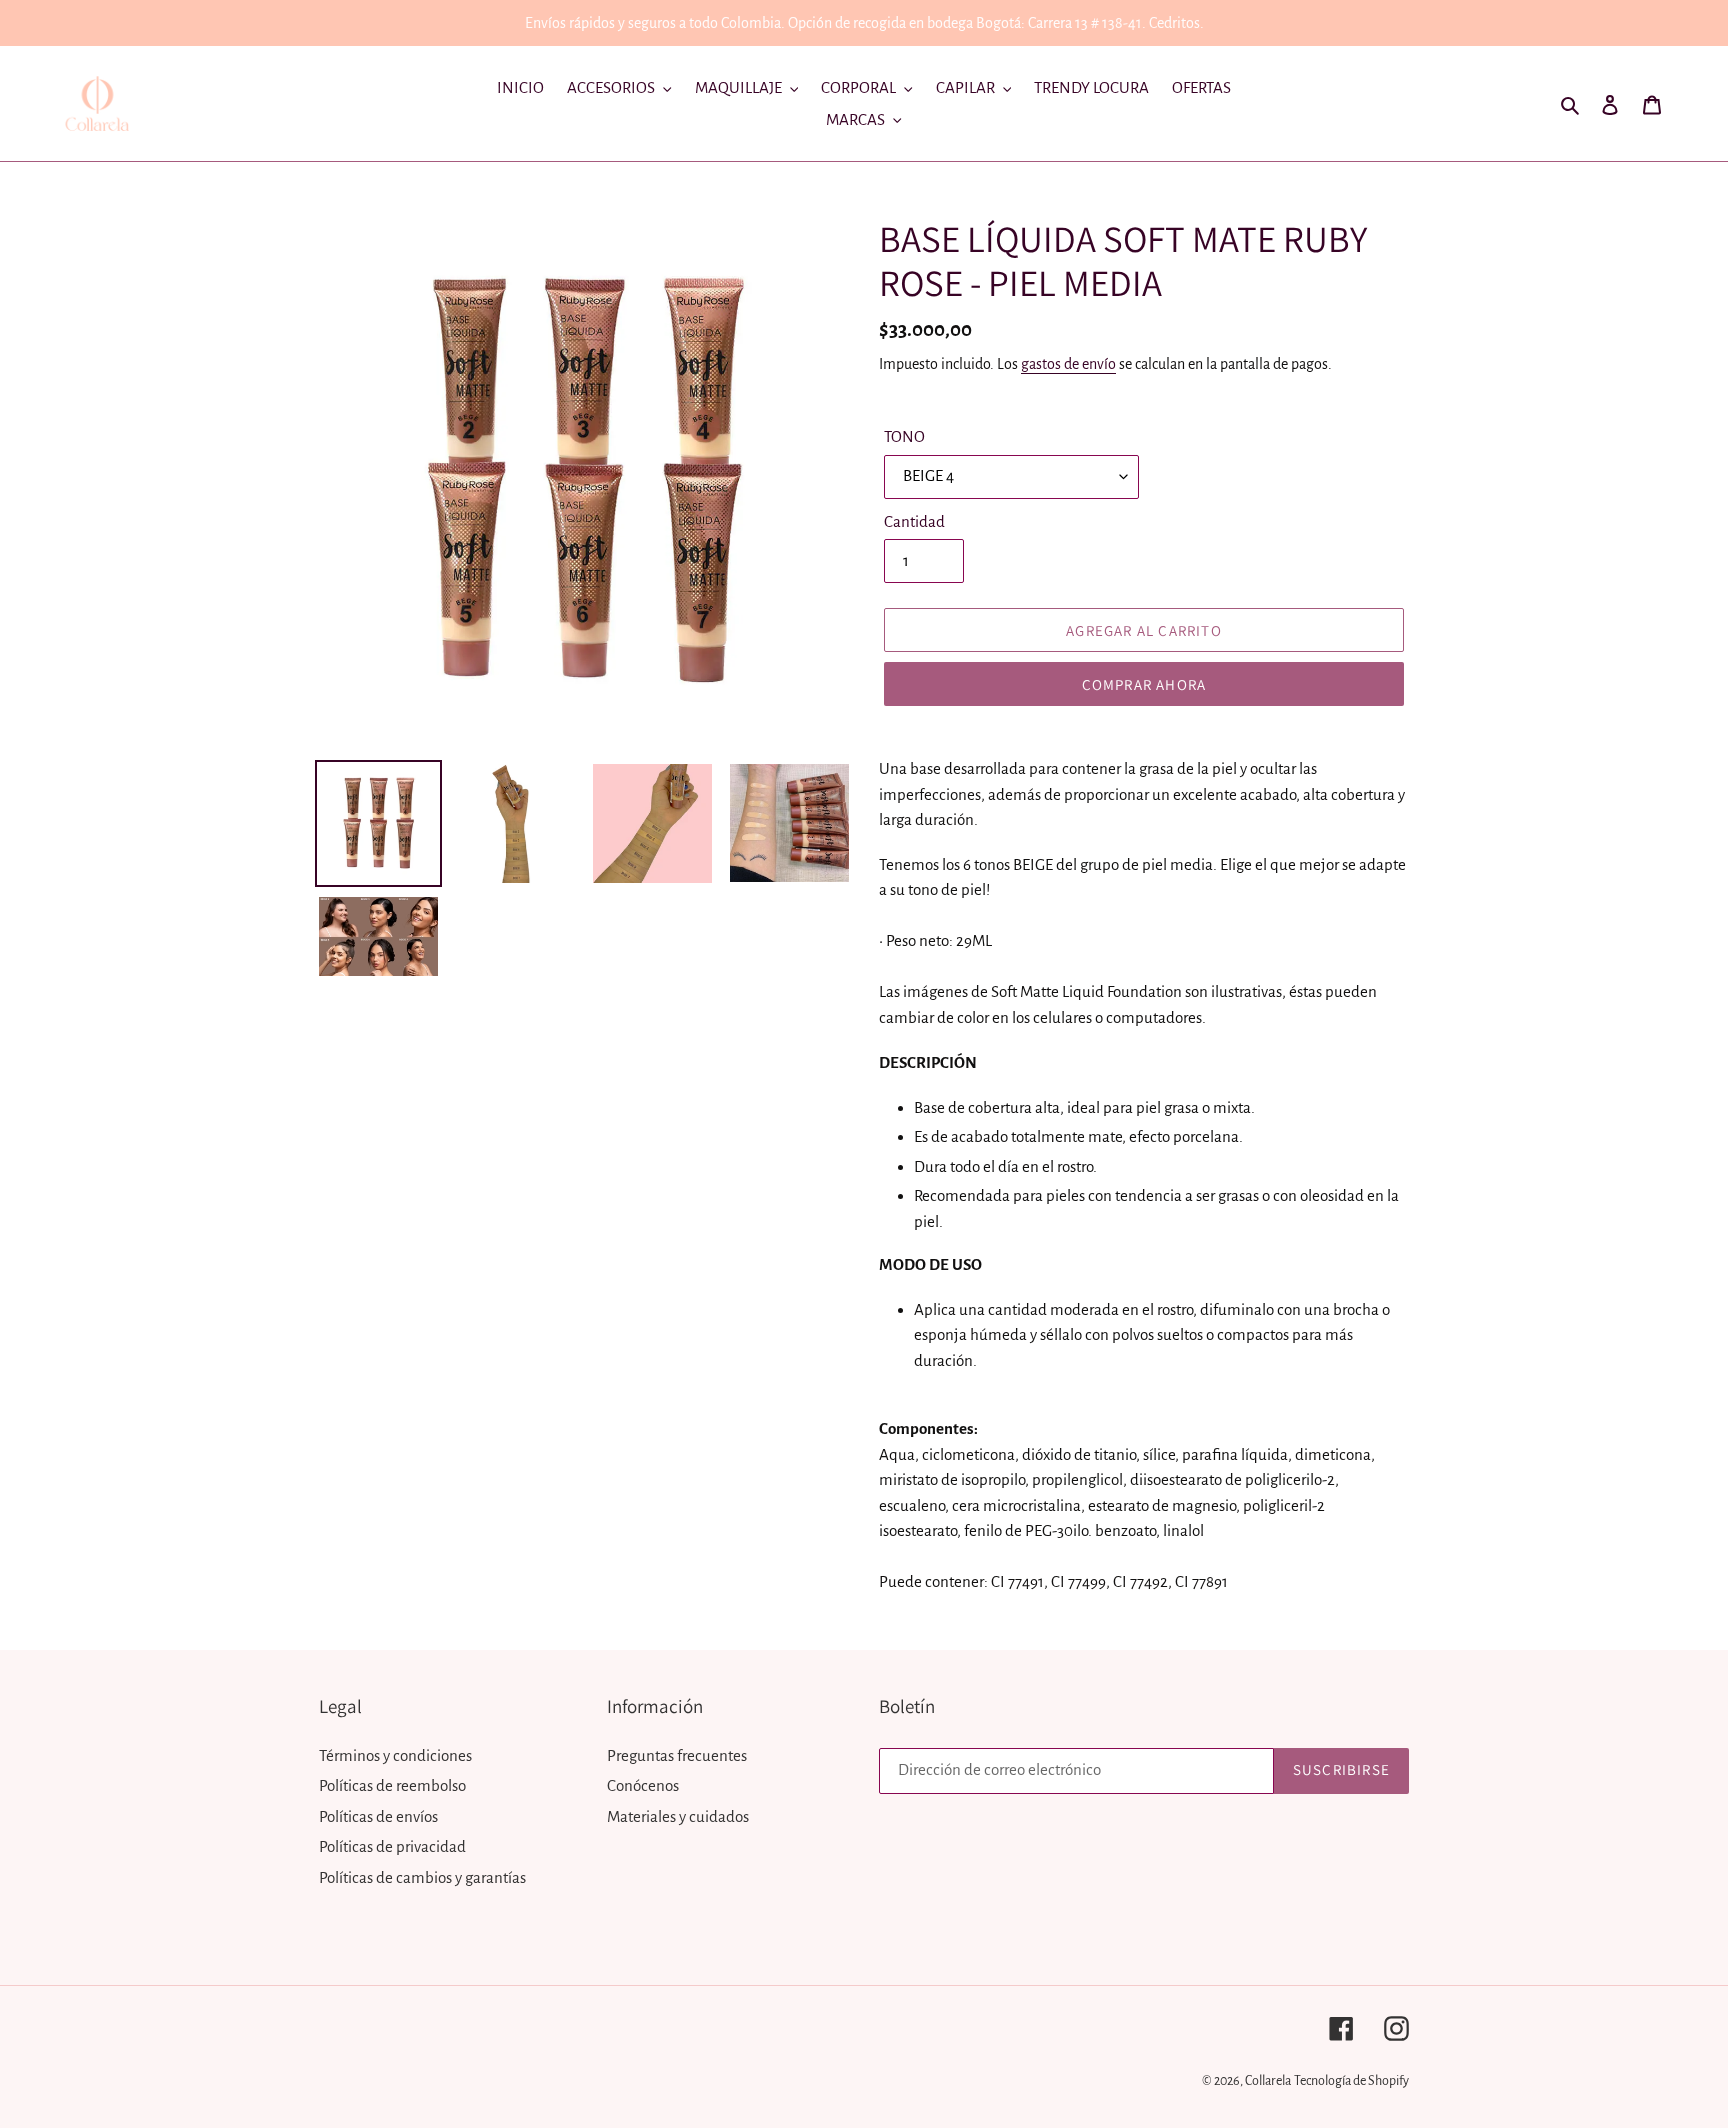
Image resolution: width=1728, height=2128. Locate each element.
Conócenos (643, 1785)
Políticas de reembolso (392, 1785)
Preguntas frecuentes (677, 1755)
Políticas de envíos (378, 1816)
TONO (904, 436)
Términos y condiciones (395, 1755)
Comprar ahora (1144, 684)
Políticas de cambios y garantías (422, 1877)
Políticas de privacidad (392, 1846)
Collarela (1268, 2081)
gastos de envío (1068, 364)
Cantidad (914, 521)
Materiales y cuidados (678, 1816)
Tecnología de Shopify (1351, 2081)
